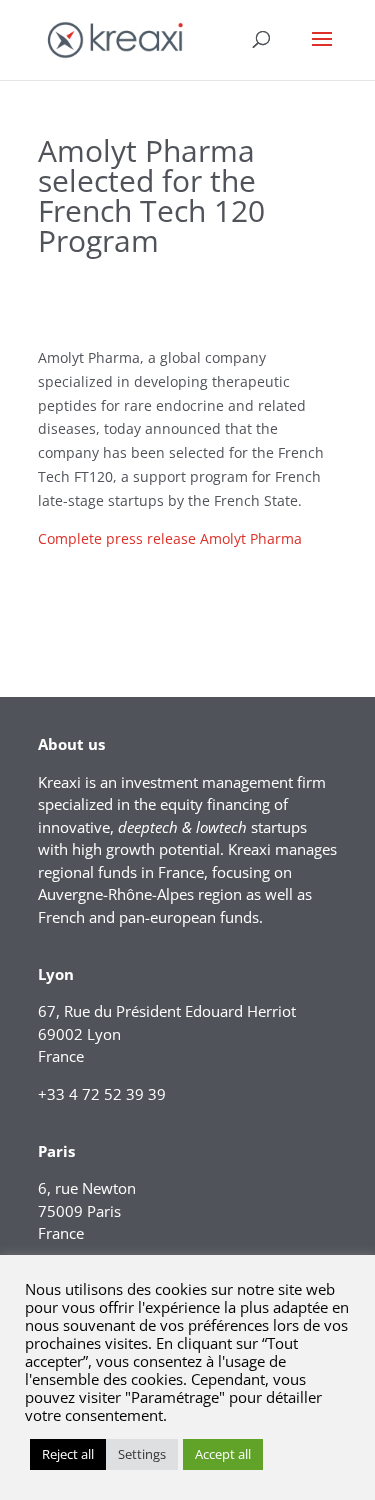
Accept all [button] (223, 1454)
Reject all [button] (68, 1454)
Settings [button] (142, 1454)
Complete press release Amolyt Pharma (170, 538)
